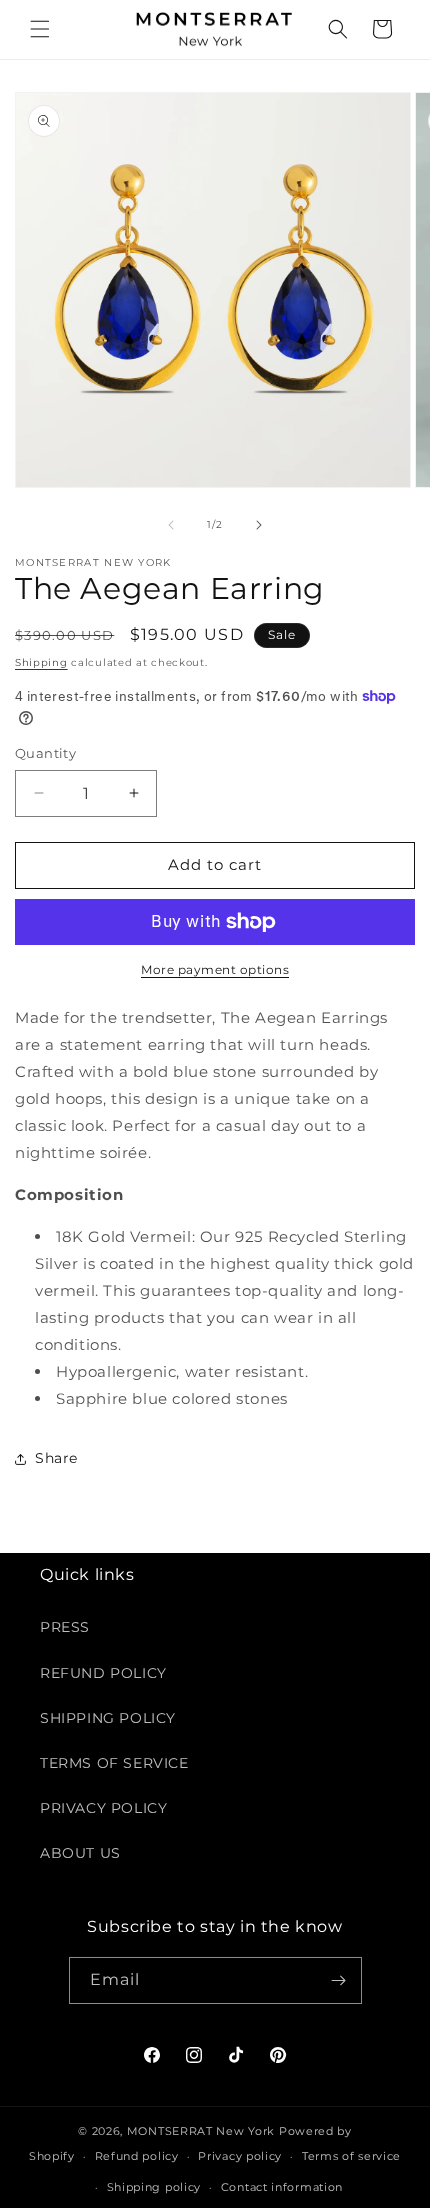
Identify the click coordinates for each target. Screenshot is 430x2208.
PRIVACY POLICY (103, 1808)
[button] (40, 29)
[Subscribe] (339, 1980)
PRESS (65, 1627)
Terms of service (351, 2156)
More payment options (215, 969)
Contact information (282, 2187)
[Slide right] (259, 525)
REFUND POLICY (103, 1673)
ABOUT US (80, 1853)
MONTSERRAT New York (201, 2131)
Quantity (45, 753)
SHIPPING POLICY (108, 1718)
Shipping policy (154, 2187)
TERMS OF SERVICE (114, 1763)
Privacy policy (240, 2156)
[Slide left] (171, 525)
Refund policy (137, 2156)
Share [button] (56, 1458)
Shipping (41, 662)
